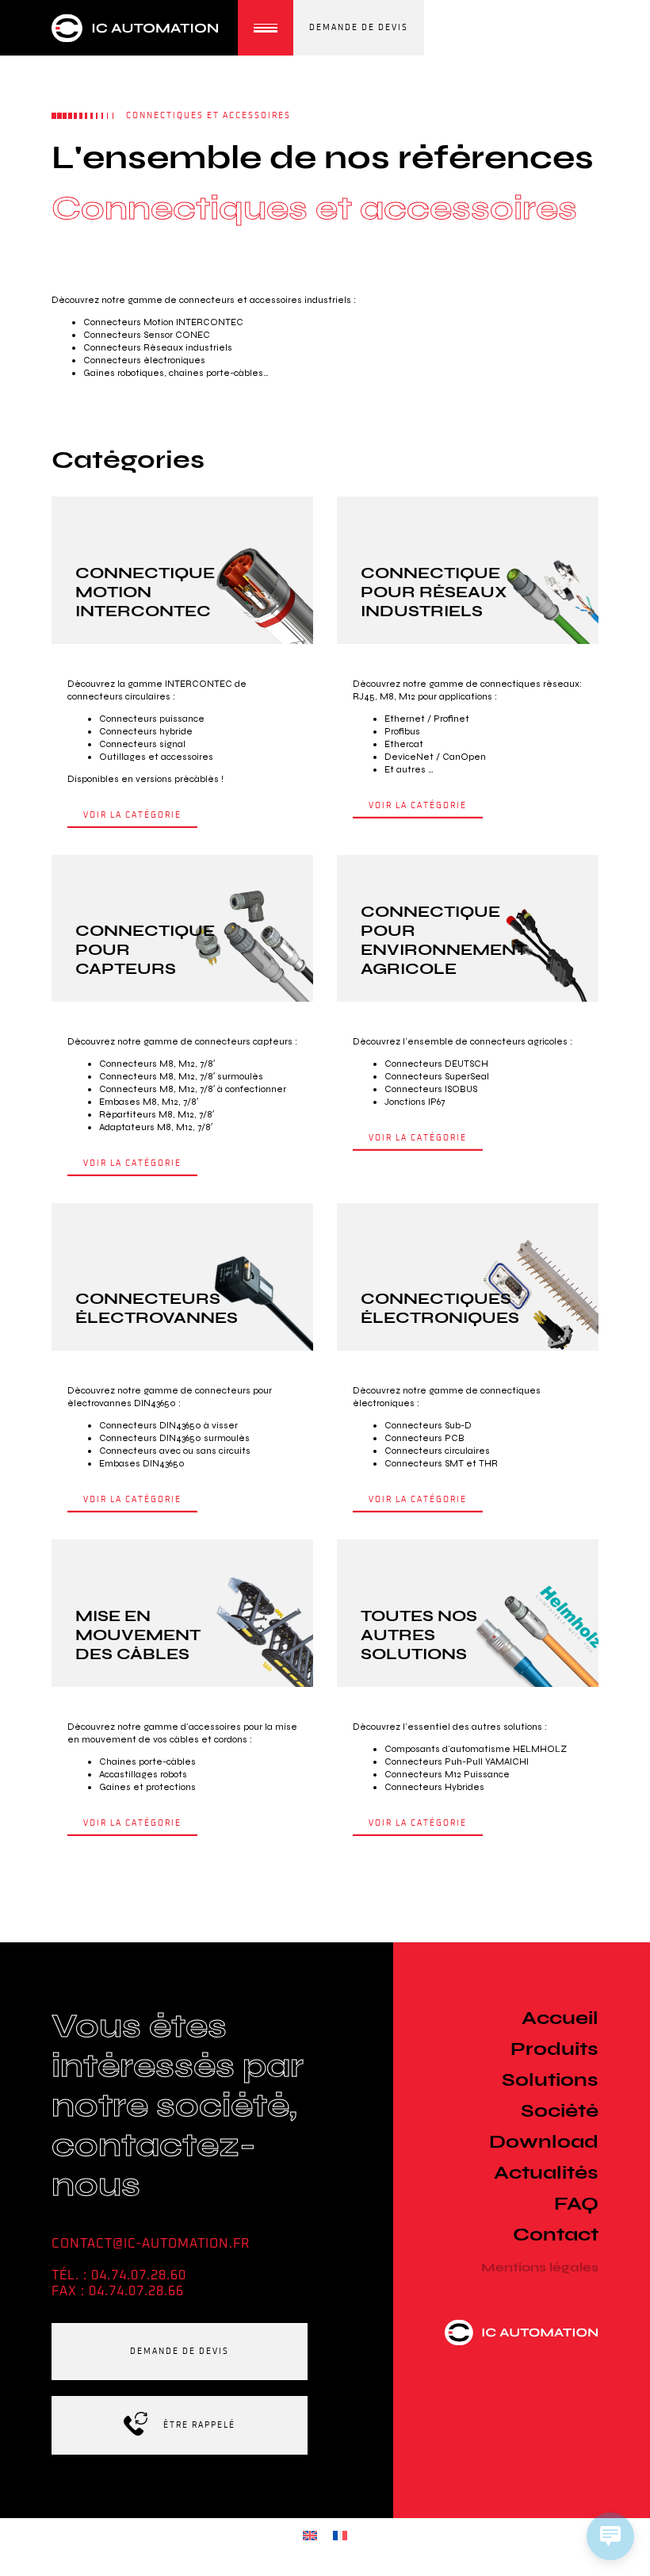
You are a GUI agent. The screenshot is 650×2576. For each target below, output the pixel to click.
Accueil (560, 2017)
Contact (556, 2234)
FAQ (576, 2203)
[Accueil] (141, 28)
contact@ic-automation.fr (151, 2244)
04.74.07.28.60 (139, 2275)
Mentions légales (540, 2267)
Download (544, 2141)
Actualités (546, 2172)
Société (560, 2110)
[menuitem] (310, 2535)
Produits (554, 2048)
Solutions (550, 2079)
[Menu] (266, 28)
